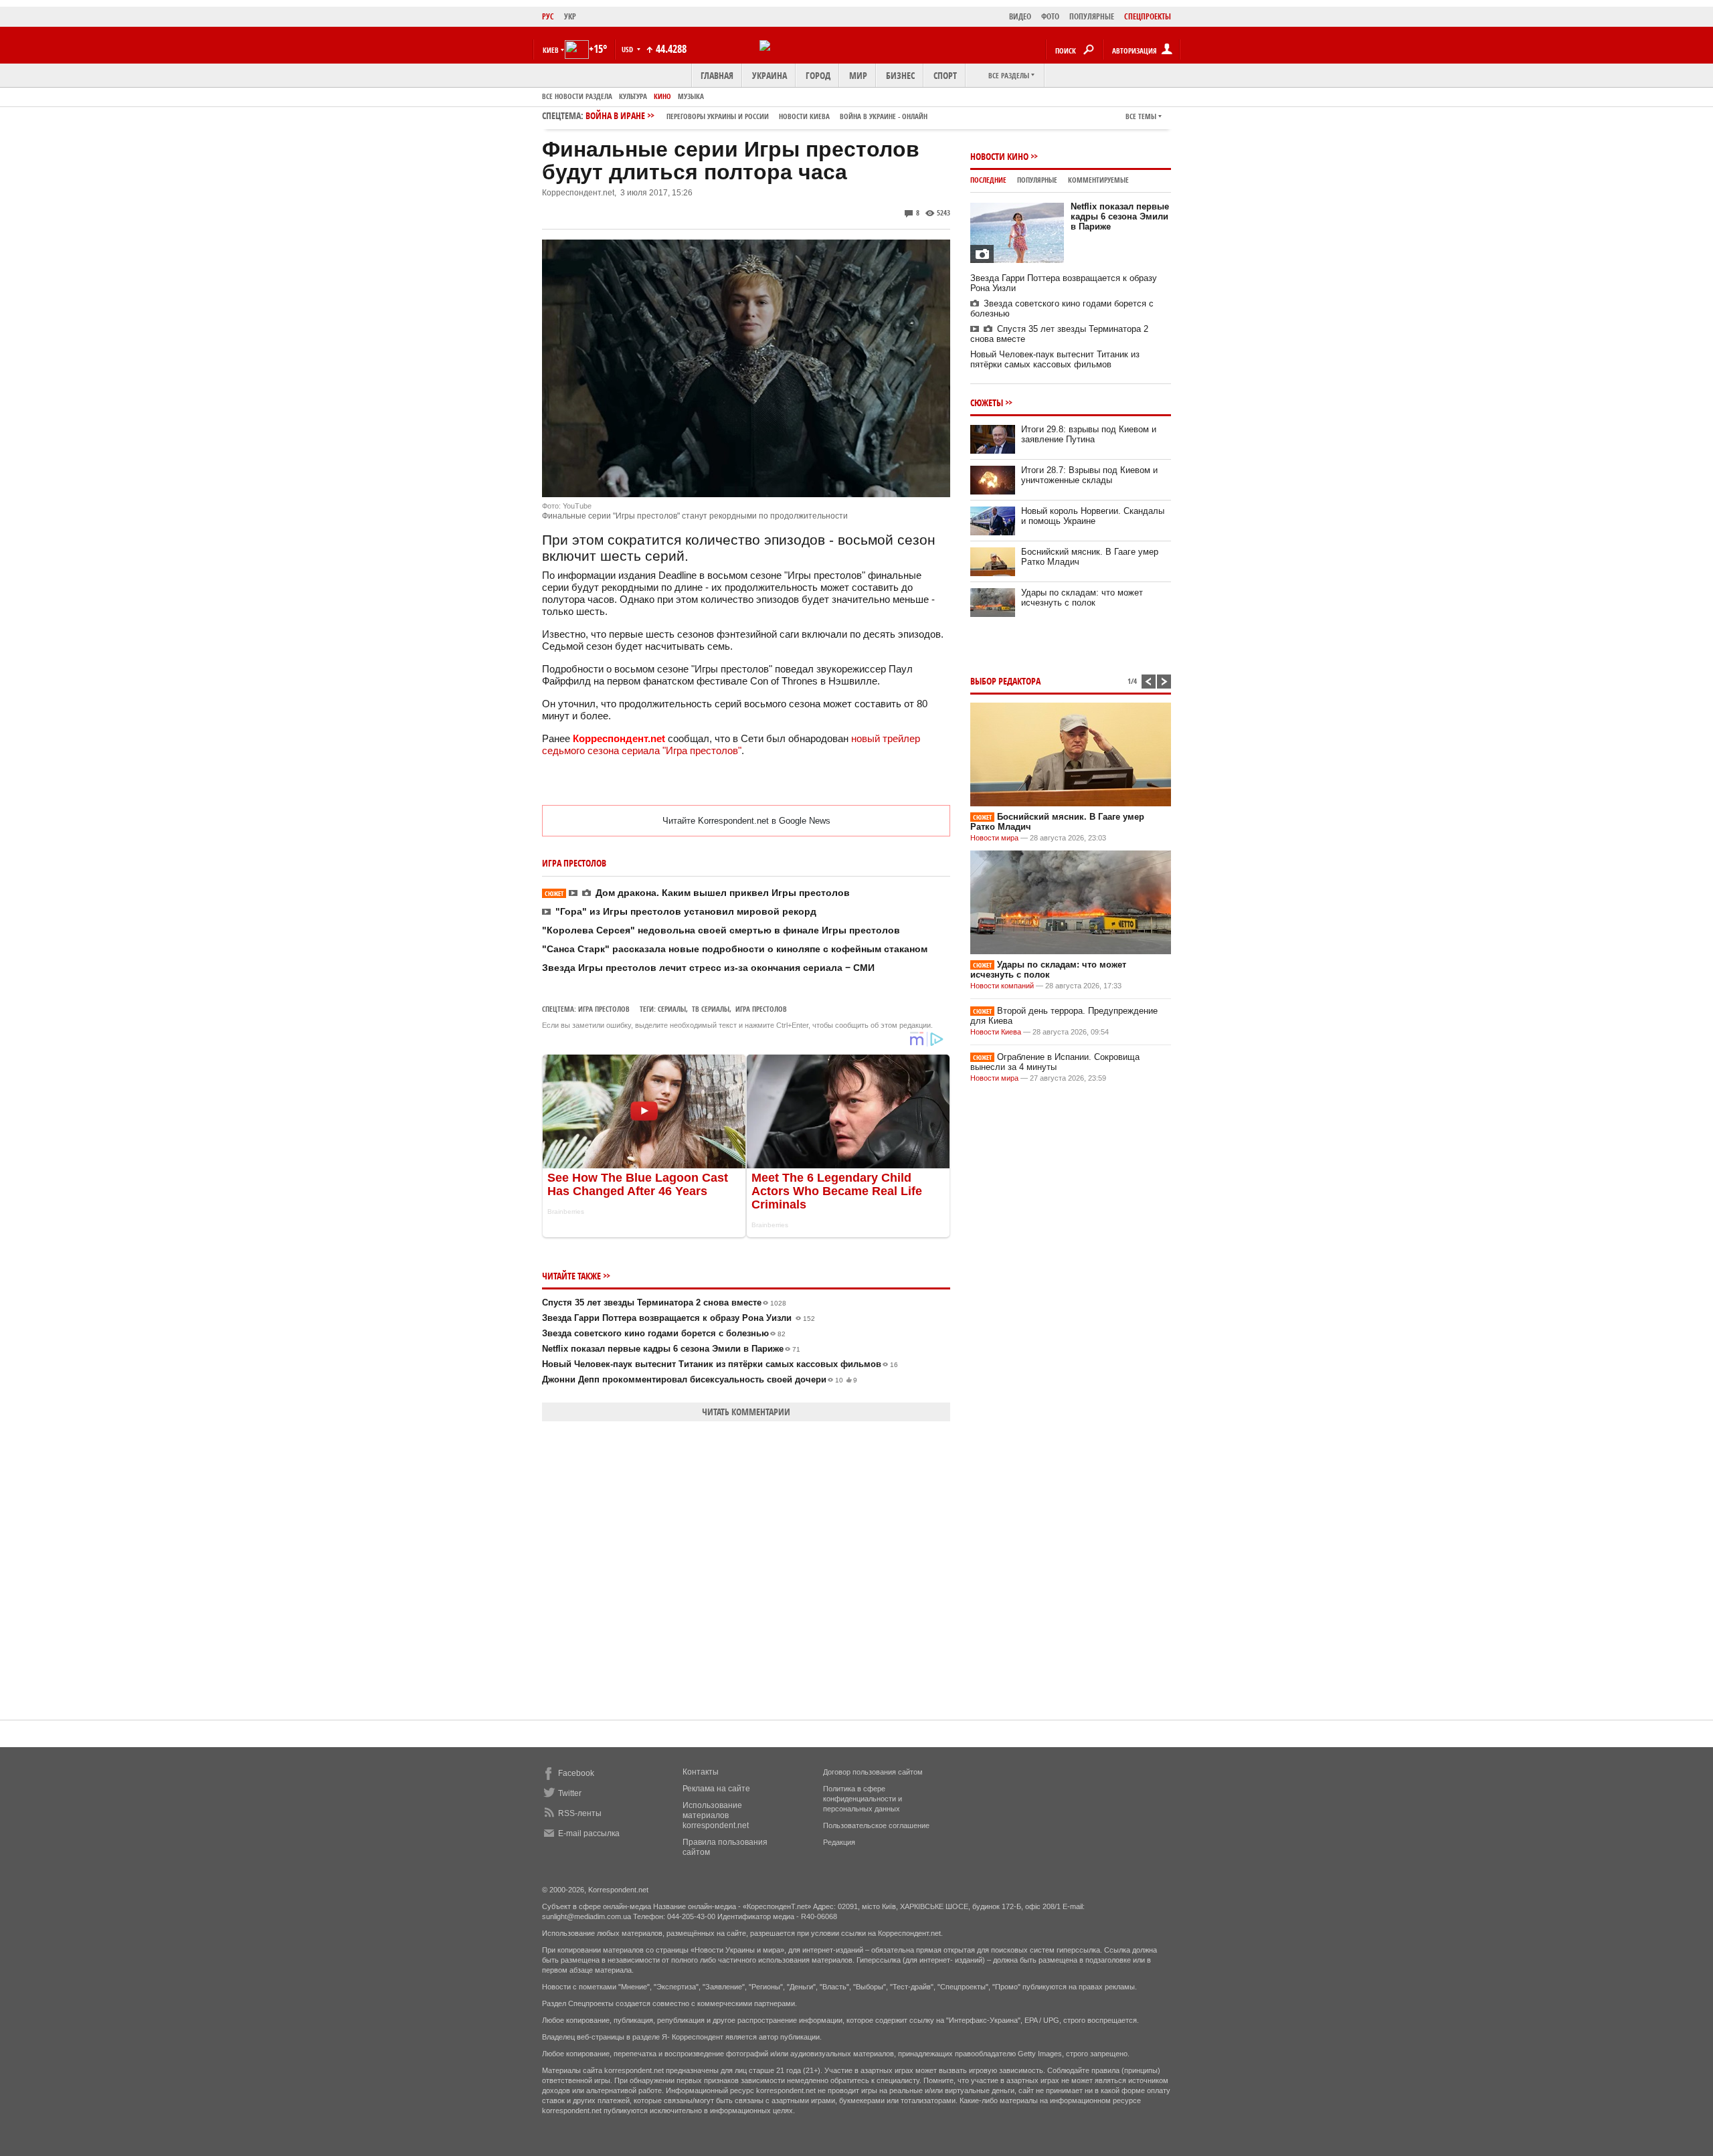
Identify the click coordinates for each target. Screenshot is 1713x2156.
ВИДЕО (1020, 16)
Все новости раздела (577, 96)
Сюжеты (987, 402)
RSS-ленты (580, 1813)
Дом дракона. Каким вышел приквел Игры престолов (697, 893)
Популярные (1037, 180)
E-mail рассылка (589, 1833)
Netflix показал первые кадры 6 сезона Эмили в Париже (671, 1349)
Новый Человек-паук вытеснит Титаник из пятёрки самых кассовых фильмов (720, 1364)
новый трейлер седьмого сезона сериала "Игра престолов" (731, 744)
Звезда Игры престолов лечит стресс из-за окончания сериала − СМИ (708, 968)
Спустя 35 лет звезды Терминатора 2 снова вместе (664, 1302)
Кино (662, 96)
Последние (988, 180)
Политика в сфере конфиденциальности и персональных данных (863, 1799)
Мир (858, 75)
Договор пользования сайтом (873, 1772)
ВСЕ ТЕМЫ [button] (1141, 116)
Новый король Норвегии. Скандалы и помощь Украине (1093, 516)
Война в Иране (756, 115)
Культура (633, 96)
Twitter (570, 1793)
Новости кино (999, 156)
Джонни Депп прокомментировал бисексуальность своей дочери (700, 1379)
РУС (548, 16)
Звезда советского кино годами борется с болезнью (664, 1333)
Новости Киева (996, 1032)
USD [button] (628, 49)
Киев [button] (551, 50)
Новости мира (994, 838)
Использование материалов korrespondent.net (716, 1815)
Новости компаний (1002, 986)
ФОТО (1050, 16)
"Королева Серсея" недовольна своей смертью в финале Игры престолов (721, 930)
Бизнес (900, 75)
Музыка (691, 96)
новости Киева (804, 116)
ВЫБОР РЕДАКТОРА (1005, 681)
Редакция (839, 1842)
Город (818, 75)
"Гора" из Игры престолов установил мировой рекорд (686, 911)
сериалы (672, 1009)
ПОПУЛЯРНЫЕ (1092, 16)
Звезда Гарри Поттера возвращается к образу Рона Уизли (679, 1318)
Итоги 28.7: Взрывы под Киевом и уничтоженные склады (1089, 475)
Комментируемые (1098, 180)
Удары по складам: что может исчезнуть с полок (1082, 598)
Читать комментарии (746, 1412)
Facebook (576, 1773)
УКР (570, 16)
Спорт (945, 75)
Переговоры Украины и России (718, 116)
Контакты (701, 1772)
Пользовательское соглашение (876, 1825)
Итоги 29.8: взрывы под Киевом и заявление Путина (1089, 434)
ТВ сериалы (711, 1009)
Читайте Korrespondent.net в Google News (746, 821)
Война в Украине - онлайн (884, 116)
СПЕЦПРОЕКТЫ (1148, 16)
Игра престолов (604, 1009)
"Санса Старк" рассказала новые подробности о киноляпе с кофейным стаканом (735, 949)
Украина (770, 75)
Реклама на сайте (716, 1789)
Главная (717, 75)
